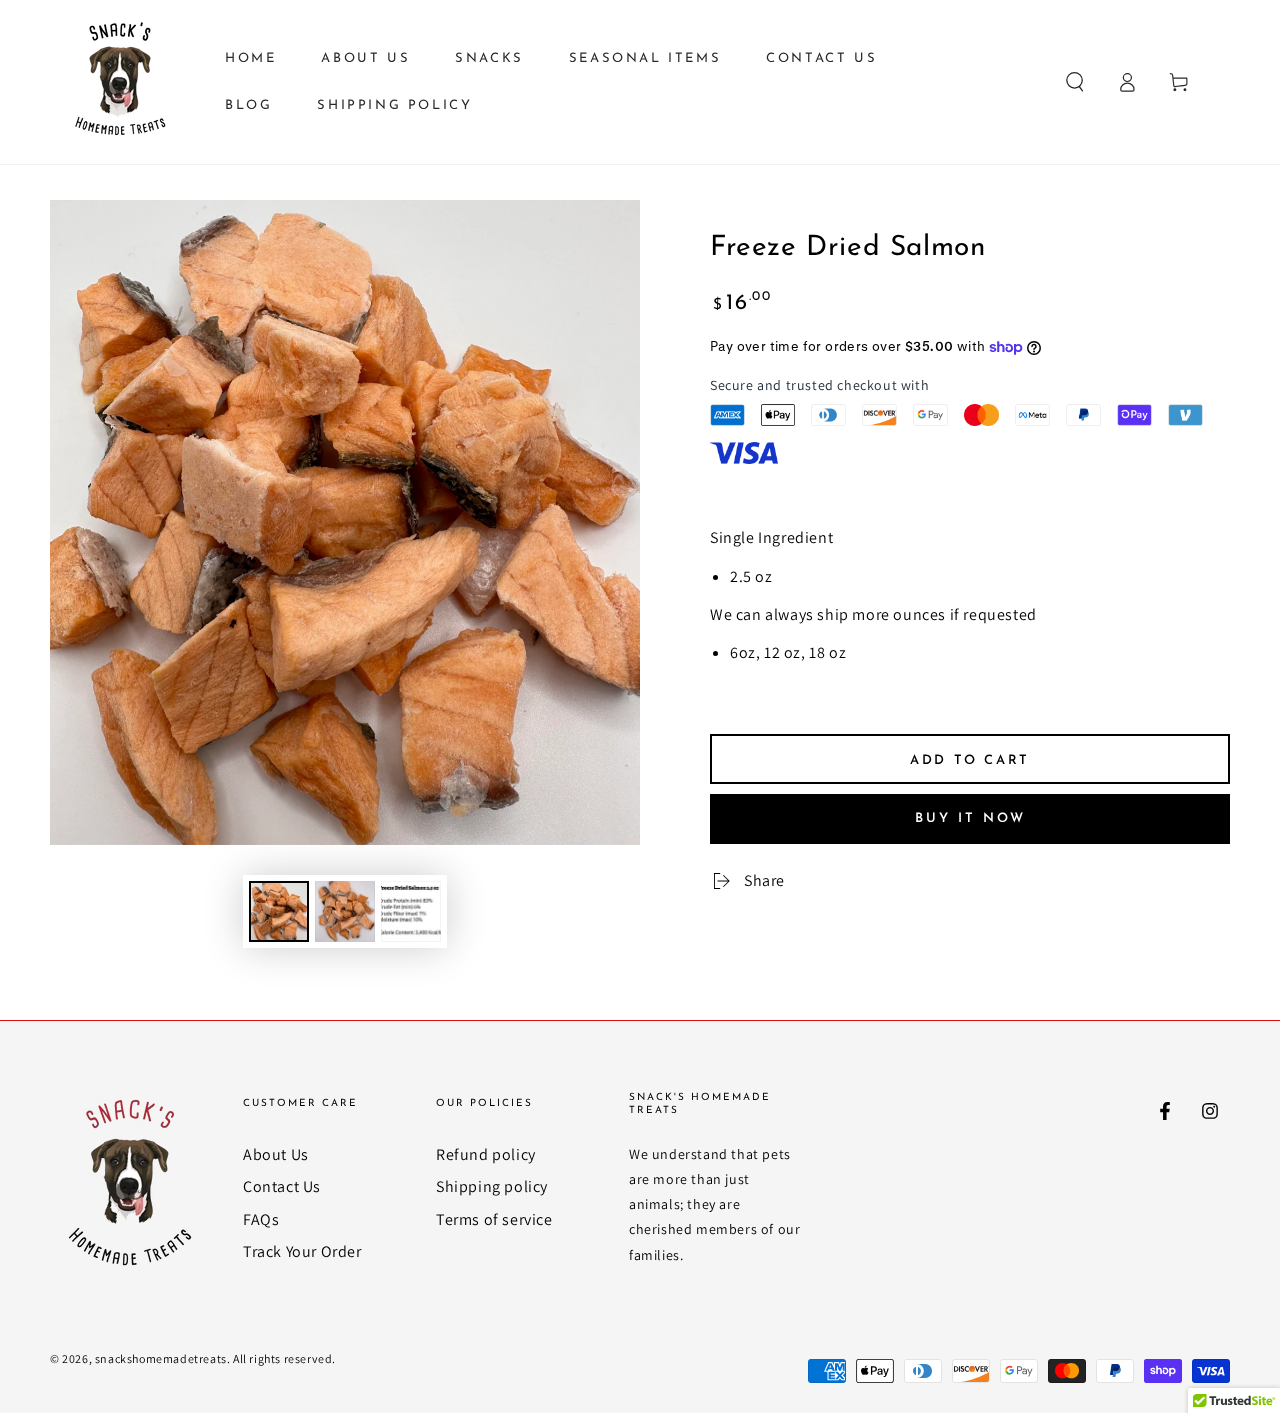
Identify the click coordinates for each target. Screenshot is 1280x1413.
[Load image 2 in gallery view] (345, 911)
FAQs (261, 1219)
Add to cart (970, 760)
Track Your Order (302, 1251)
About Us (276, 1154)
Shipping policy (492, 1186)
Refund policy (486, 1154)
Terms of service (494, 1219)
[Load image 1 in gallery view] (279, 911)
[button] (1075, 82)
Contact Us (282, 1186)
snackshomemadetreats (161, 1358)
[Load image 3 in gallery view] (411, 911)
